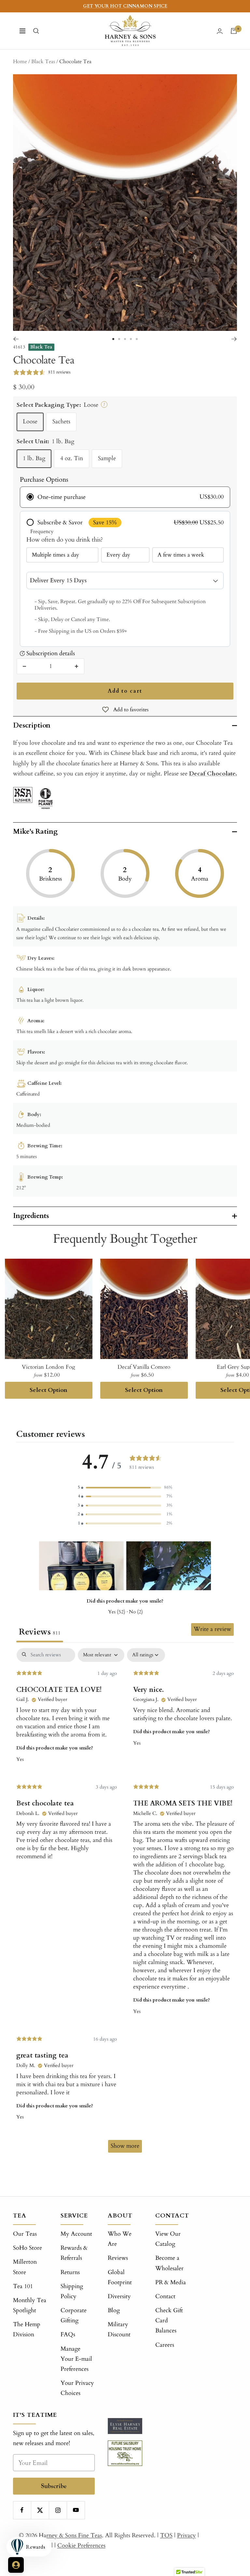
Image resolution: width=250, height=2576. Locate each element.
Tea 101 (23, 2286)
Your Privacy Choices (77, 2388)
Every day (118, 555)
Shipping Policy (72, 2291)
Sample (107, 458)
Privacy (187, 2535)
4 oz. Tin (72, 458)
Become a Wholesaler (169, 2263)
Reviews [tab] (40, 1632)
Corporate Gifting (74, 2315)
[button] (125, 1487)
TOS (166, 2535)
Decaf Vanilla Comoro (144, 1367)
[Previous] (16, 339)
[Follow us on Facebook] (22, 2510)
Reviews (118, 2258)
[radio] (125, 497)
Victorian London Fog (49, 1367)
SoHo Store (28, 2248)
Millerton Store (25, 2267)
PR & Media (171, 2282)
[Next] (234, 339)
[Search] (36, 31)
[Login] (220, 31)
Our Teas (25, 2234)
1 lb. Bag (34, 458)
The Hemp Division (27, 2329)
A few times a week (181, 555)
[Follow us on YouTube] (76, 2510)
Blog (114, 2310)
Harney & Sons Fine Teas (70, 2535)
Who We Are (120, 2239)
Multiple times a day (56, 555)
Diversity (119, 2296)
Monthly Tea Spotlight (30, 2305)
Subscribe (54, 2486)
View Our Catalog (168, 2239)
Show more (125, 2146)
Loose (30, 422)
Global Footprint (120, 2277)
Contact (165, 2296)
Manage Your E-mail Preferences (76, 2359)
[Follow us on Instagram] (58, 2510)
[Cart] (234, 31)
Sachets (61, 422)
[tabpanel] (125, 1904)
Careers (165, 2345)
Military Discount (119, 2329)
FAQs (68, 2335)
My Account (76, 2234)
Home (20, 62)
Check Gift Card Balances (169, 2321)
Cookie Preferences (81, 2546)
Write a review (212, 1629)
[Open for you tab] (16, 2565)
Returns (70, 2272)
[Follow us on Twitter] (40, 2510)
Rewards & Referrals (74, 2253)
